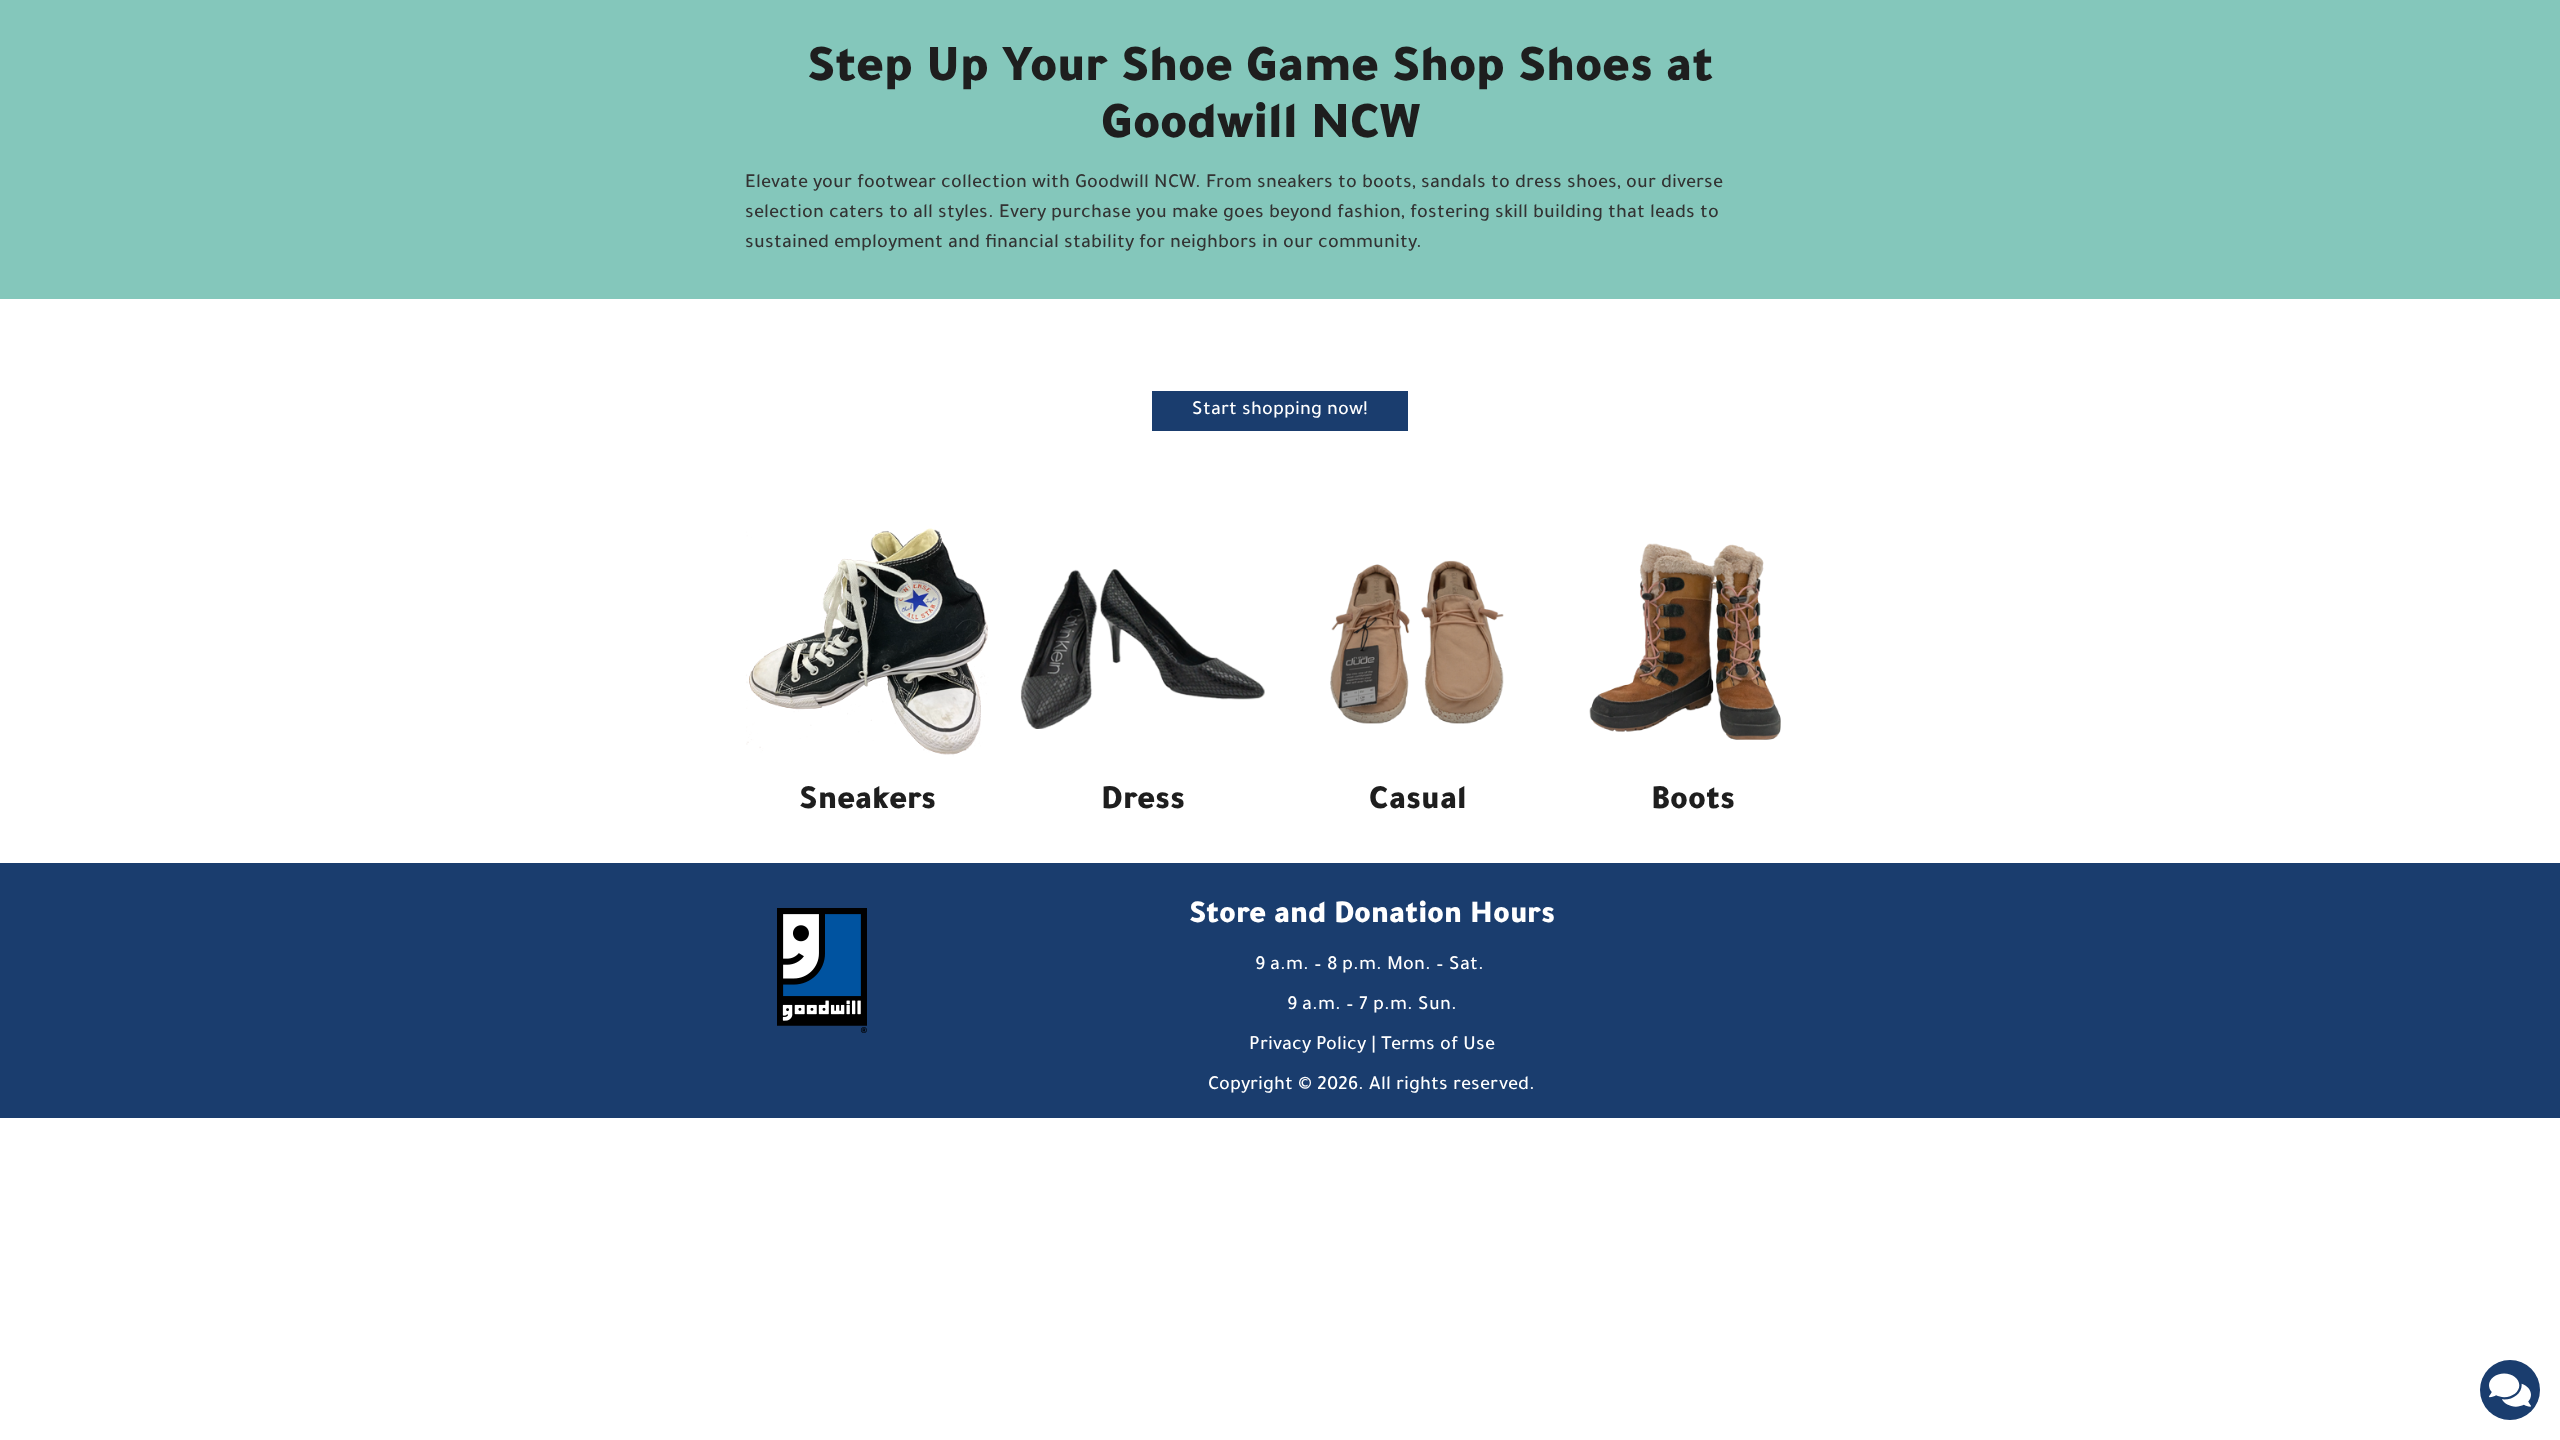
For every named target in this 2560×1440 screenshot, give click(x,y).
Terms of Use (1438, 1046)
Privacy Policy (1307, 1046)
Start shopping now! (1280, 411)
